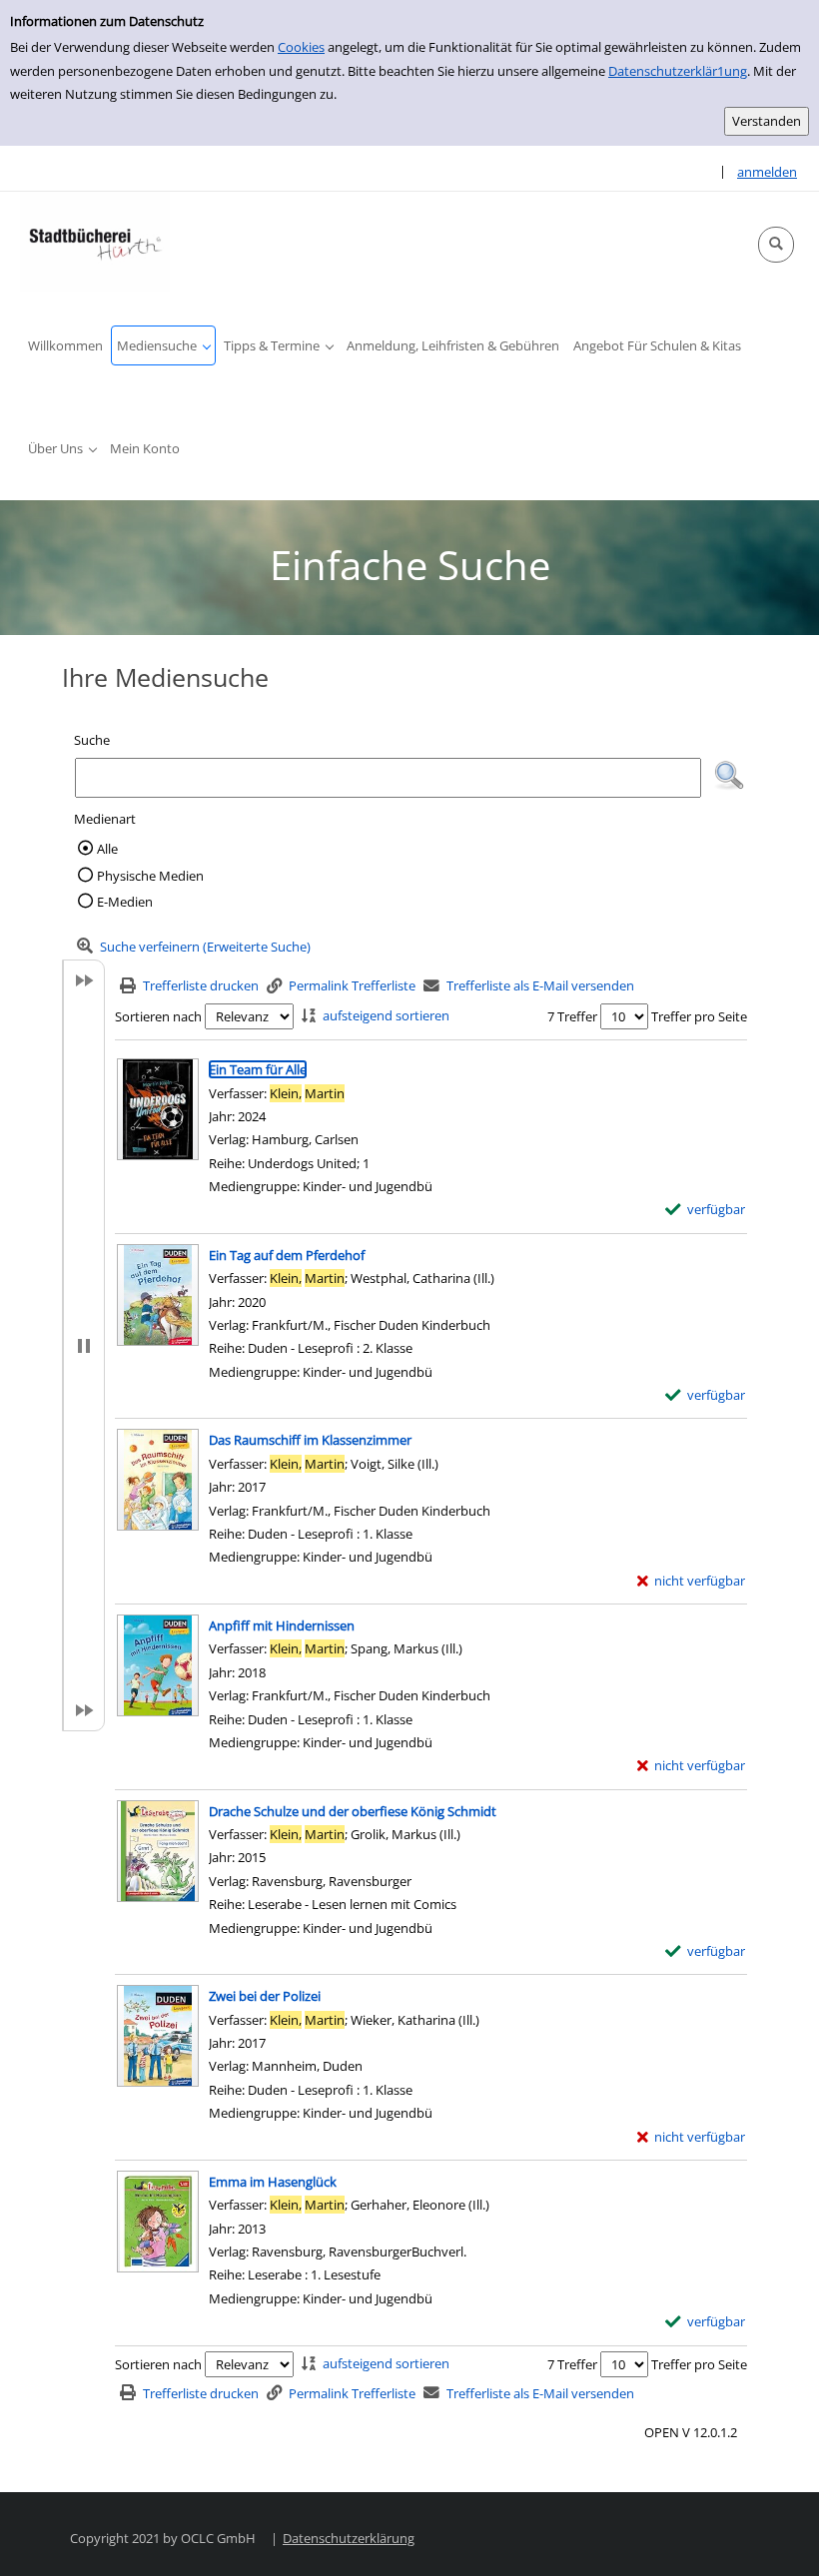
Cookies (301, 47)
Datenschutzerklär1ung (678, 71)
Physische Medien (150, 876)
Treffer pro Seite (699, 1016)
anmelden (767, 172)
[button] (776, 245)
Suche (92, 740)
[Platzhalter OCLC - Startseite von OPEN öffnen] (95, 242)
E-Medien (125, 902)
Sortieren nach (158, 1016)
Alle (107, 849)
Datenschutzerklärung (349, 2538)
